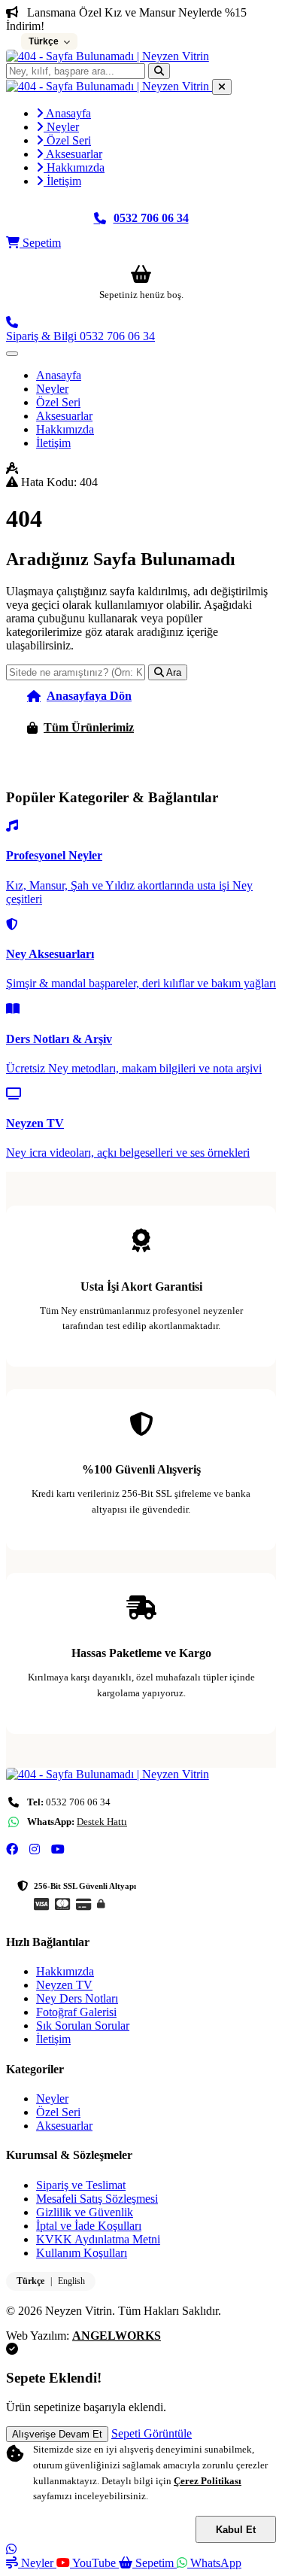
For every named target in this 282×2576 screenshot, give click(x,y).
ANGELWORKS (117, 2336)
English (71, 2281)
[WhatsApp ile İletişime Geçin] (11, 2549)
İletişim (62, 181)
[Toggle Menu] (12, 354)
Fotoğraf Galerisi (76, 2012)
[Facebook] (12, 1850)
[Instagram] (35, 1850)
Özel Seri (67, 140)
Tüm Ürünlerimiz (89, 727)
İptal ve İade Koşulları (89, 2226)
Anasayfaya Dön (89, 696)
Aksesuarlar (73, 154)
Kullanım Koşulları (82, 2253)
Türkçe (30, 2281)
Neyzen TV (64, 1985)
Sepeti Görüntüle (152, 2433)
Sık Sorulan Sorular (83, 2026)
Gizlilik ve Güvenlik (85, 2212)
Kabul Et (236, 2530)
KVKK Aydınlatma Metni (98, 2239)
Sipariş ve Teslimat (81, 2185)
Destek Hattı (102, 1822)
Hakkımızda (74, 167)
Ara (173, 672)
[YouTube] (58, 1850)
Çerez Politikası (208, 2481)
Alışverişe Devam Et (57, 2434)
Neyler (61, 127)
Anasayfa (67, 113)
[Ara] (159, 71)
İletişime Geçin (82, 759)
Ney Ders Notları (77, 1998)
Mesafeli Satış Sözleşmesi (97, 2199)
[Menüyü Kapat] (222, 87)
